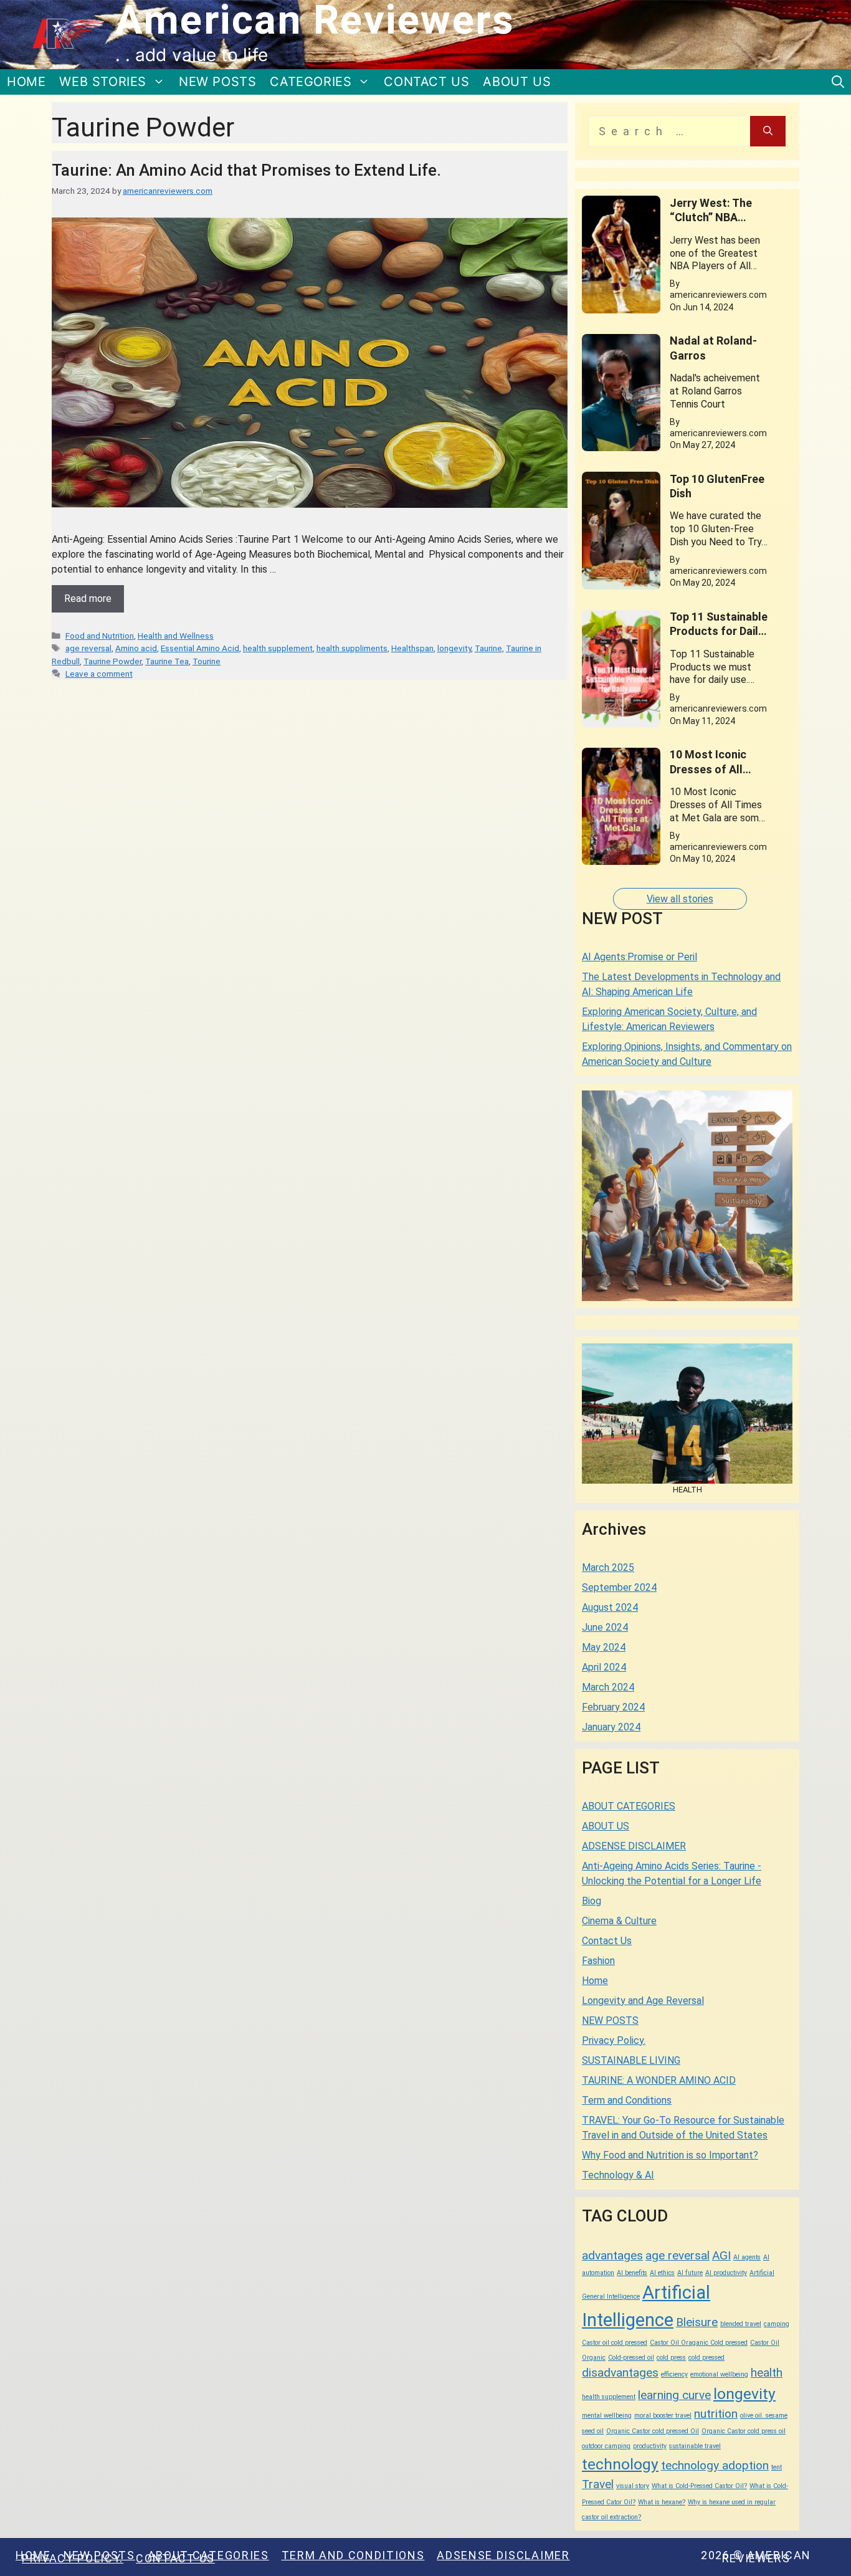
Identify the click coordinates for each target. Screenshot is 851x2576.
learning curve (674, 2395)
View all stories (680, 899)
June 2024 (605, 1627)
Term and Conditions (627, 2100)
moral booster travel (663, 2416)
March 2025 (608, 1567)
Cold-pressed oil (631, 2358)
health (767, 2373)
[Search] (768, 131)
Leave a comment (99, 674)
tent (777, 2467)
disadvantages (620, 2373)
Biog (592, 1901)
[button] (838, 82)
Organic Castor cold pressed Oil (653, 2431)
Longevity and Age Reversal (643, 2001)
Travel (598, 2484)
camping (777, 2324)
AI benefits (632, 2273)
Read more (88, 599)
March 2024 (608, 1687)
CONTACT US (426, 82)
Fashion (598, 1961)
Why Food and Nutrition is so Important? (670, 2155)
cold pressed (706, 2358)
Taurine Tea (167, 661)
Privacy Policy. (614, 2040)
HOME (26, 82)
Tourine (207, 661)
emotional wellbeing (719, 2374)
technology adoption (715, 2465)
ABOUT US (517, 82)
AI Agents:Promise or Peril (639, 957)
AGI (721, 2255)
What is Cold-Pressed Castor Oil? (699, 2486)
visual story (633, 2486)
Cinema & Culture (619, 1921)
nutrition (716, 2414)
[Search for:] (669, 131)
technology (620, 2464)
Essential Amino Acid (200, 648)
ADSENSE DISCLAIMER (634, 1846)
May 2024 (604, 1647)
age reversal (88, 648)
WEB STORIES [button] (103, 82)
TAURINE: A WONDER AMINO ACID (659, 2080)
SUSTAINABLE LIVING (631, 2060)
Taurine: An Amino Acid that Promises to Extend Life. (246, 170)
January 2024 (611, 1727)
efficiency (674, 2374)
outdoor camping (606, 2446)
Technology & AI (618, 2175)
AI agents (747, 2257)
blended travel (741, 2324)
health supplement (278, 648)
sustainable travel (695, 2446)
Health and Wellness (176, 636)
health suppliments (352, 648)
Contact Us (607, 1941)
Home (595, 1981)
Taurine (488, 648)
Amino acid (136, 648)
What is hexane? (662, 2502)
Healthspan (412, 648)
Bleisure (697, 2322)
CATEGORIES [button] (311, 82)
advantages (612, 2255)
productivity (650, 2446)
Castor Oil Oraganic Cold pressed (699, 2343)
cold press (671, 2358)
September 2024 (619, 1587)
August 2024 (610, 1607)
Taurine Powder (112, 661)
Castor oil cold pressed (615, 2343)
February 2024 (613, 1707)
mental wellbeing (607, 2416)
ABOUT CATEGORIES (629, 1806)
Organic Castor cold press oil (744, 2431)
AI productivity (726, 2273)
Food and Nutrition (100, 636)
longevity (454, 648)
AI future (690, 2273)
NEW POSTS (217, 82)
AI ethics (662, 2273)
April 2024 (604, 1667)
